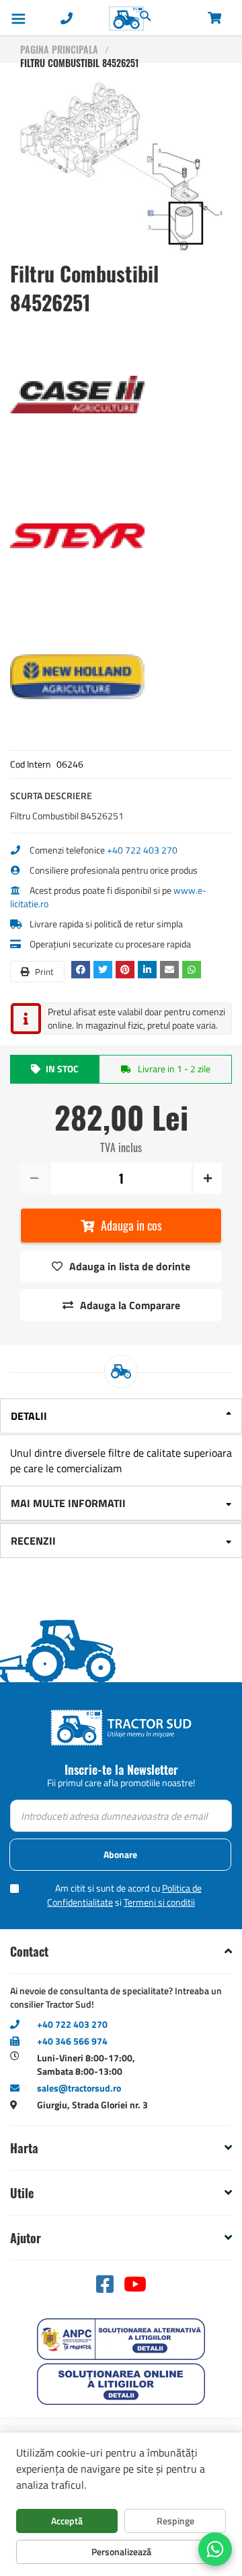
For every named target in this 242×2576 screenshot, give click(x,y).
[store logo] (98, 18)
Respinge (175, 2521)
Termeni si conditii (159, 1902)
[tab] (121, 1417)
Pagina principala (59, 49)
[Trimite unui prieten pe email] (171, 969)
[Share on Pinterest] (127, 969)
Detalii (29, 1416)
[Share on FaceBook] (82, 969)
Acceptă (67, 2521)
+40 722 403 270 (142, 850)
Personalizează (121, 2552)
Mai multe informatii (68, 1503)
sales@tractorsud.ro (79, 2088)
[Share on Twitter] (105, 969)
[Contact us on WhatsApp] (215, 2549)
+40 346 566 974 (72, 2041)
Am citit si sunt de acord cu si (124, 1895)
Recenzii (33, 1541)
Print (43, 972)
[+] (207, 1178)
